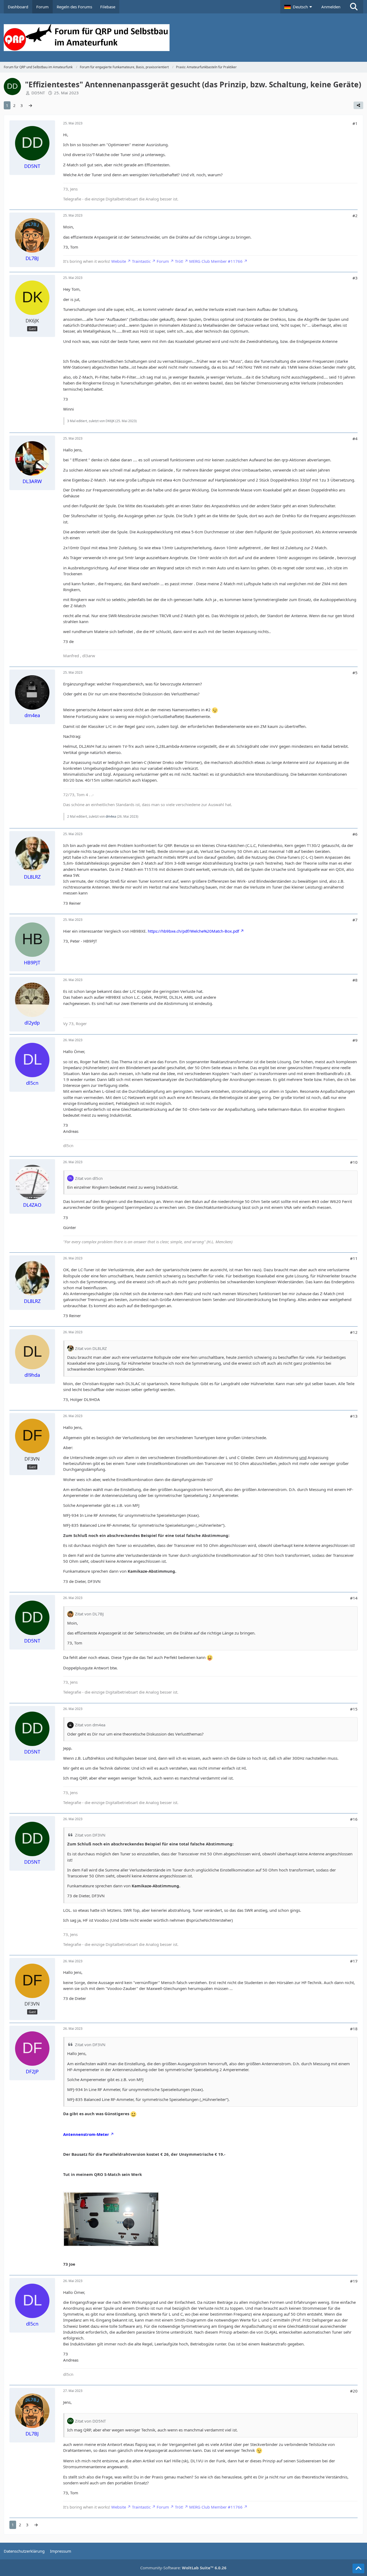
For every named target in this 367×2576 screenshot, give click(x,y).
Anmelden (331, 7)
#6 (355, 834)
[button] (299, 7)
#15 (354, 1709)
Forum (163, 261)
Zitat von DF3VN (90, 1835)
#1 (355, 123)
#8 (355, 980)
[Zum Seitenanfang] (358, 2568)
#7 (355, 920)
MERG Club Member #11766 (216, 261)
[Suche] (354, 7)
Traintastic (141, 261)
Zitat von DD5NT (90, 2421)
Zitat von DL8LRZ (91, 1348)
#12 (354, 1332)
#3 (355, 278)
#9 (355, 1040)
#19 (354, 2281)
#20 (354, 2391)
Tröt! (179, 261)
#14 (354, 1598)
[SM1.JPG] (111, 2219)
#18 (354, 2029)
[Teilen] (358, 105)
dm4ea (111, 816)
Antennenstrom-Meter (86, 2134)
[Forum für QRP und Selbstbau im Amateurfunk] (184, 38)
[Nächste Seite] (30, 105)
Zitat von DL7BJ (89, 1614)
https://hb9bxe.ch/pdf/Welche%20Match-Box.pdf (193, 931)
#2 (355, 215)
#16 (354, 1819)
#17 (354, 1961)
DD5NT (38, 93)
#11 (354, 1258)
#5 (355, 673)
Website (119, 261)
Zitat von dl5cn (89, 1178)
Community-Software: (183, 2568)
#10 (354, 1162)
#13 (354, 1416)
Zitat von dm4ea (90, 1725)
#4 (355, 439)
